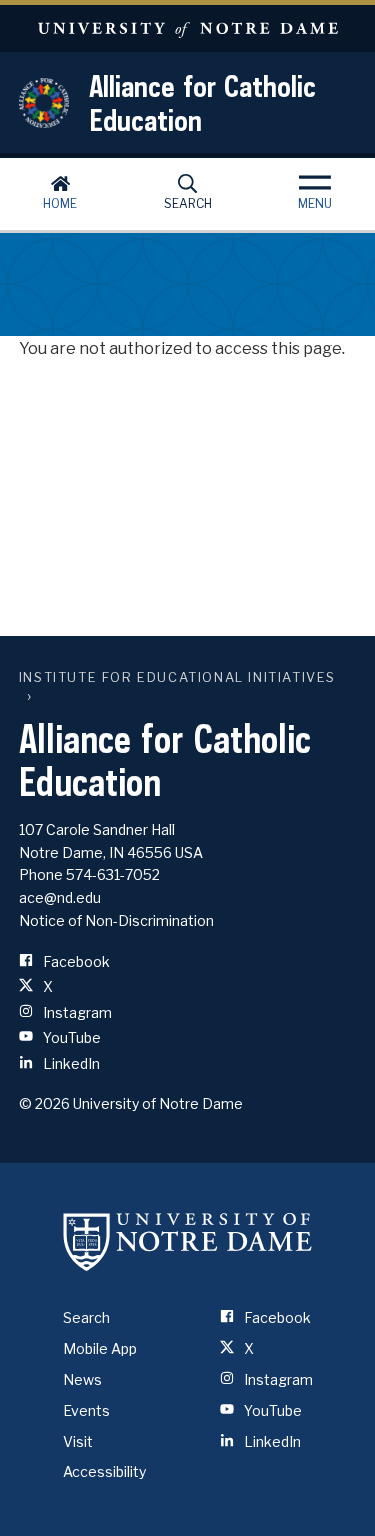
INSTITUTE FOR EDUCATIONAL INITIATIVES (177, 677)
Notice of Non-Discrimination (116, 920)
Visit (78, 1441)
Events (86, 1410)
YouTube (70, 1037)
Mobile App (100, 1348)
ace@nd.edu (60, 897)
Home (60, 203)
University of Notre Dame (187, 28)
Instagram (76, 1012)
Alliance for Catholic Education (202, 103)
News (82, 1379)
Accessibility (104, 1471)
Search (188, 203)
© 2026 (44, 1103)
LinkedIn (70, 1063)
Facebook (75, 961)
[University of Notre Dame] (188, 1241)
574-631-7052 (113, 874)
